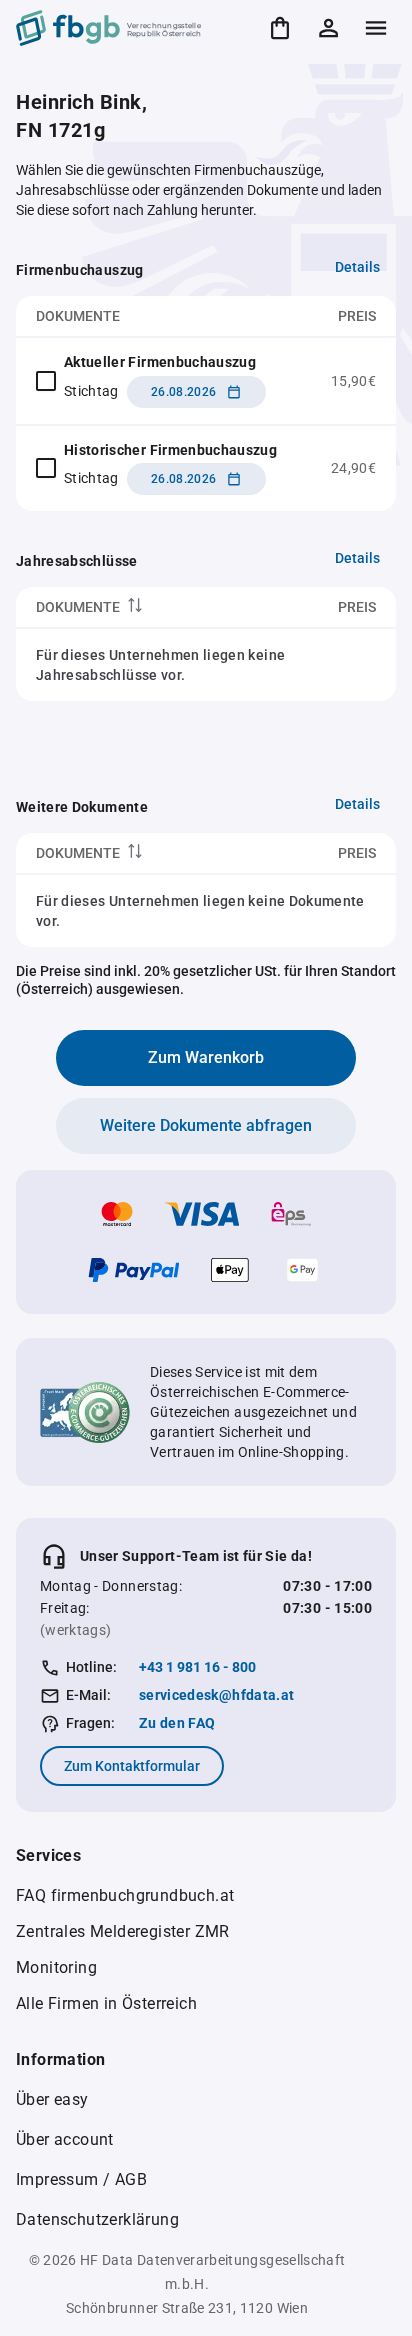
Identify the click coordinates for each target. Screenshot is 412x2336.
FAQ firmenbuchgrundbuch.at (125, 1895)
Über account (65, 2139)
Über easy (52, 2099)
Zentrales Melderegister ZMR (123, 1931)
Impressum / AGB (81, 2179)
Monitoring (56, 1967)
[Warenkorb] (280, 28)
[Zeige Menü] (376, 28)
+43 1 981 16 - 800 (197, 1667)
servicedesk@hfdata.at (216, 1695)
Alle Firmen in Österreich (106, 2003)
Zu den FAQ (177, 1723)
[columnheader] (140, 607)
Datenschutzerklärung (97, 2219)
